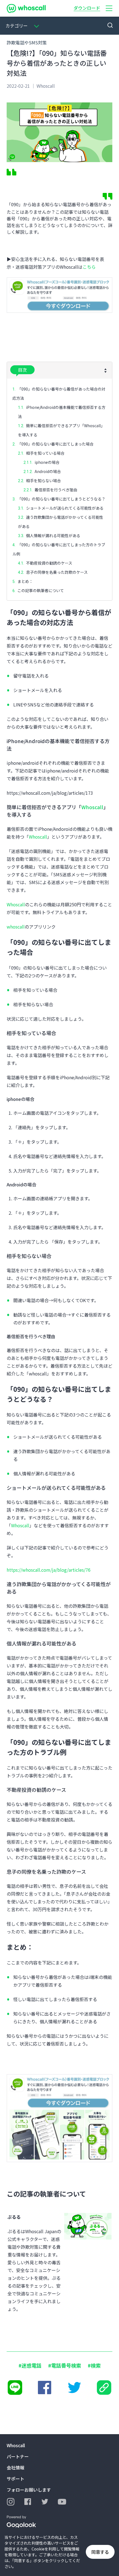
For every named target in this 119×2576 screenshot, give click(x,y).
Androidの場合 (48, 471)
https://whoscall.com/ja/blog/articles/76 (49, 1570)
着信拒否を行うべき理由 (56, 490)
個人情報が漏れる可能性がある (53, 535)
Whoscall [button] (16, 2445)
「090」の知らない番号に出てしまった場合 (55, 444)
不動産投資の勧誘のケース (49, 563)
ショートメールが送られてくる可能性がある (65, 508)
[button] (109, 8)
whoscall (16, 927)
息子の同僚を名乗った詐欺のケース (57, 572)
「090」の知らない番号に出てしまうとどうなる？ (61, 499)
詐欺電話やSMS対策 (27, 42)
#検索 (94, 2365)
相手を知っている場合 (45, 453)
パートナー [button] (18, 2456)
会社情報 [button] (15, 2467)
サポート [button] (15, 2479)
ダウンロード (87, 8)
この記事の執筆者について (41, 590)
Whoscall (92, 807)
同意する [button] (100, 2552)
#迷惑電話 (30, 2365)
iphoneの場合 (47, 462)
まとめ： (25, 581)
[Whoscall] (26, 8)
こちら (89, 267)
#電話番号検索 (65, 2365)
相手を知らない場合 (43, 481)
